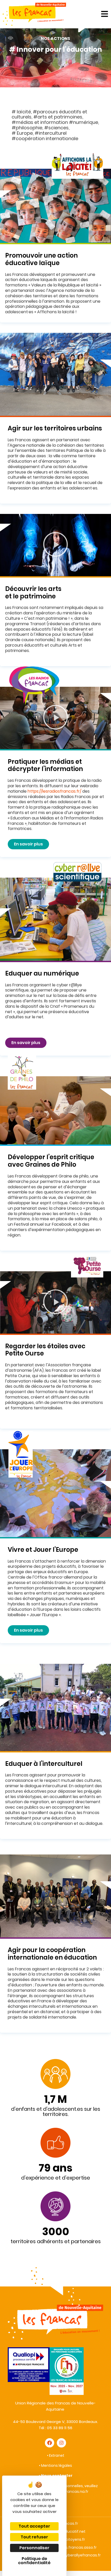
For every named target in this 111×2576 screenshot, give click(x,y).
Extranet (57, 2455)
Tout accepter (34, 2526)
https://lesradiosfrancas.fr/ (54, 791)
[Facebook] (50, 2443)
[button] (55, 545)
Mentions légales (57, 2465)
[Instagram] (61, 2443)
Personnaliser (34, 2548)
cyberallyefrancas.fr (82, 2555)
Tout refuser (34, 2537)
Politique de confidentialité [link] (34, 2561)
